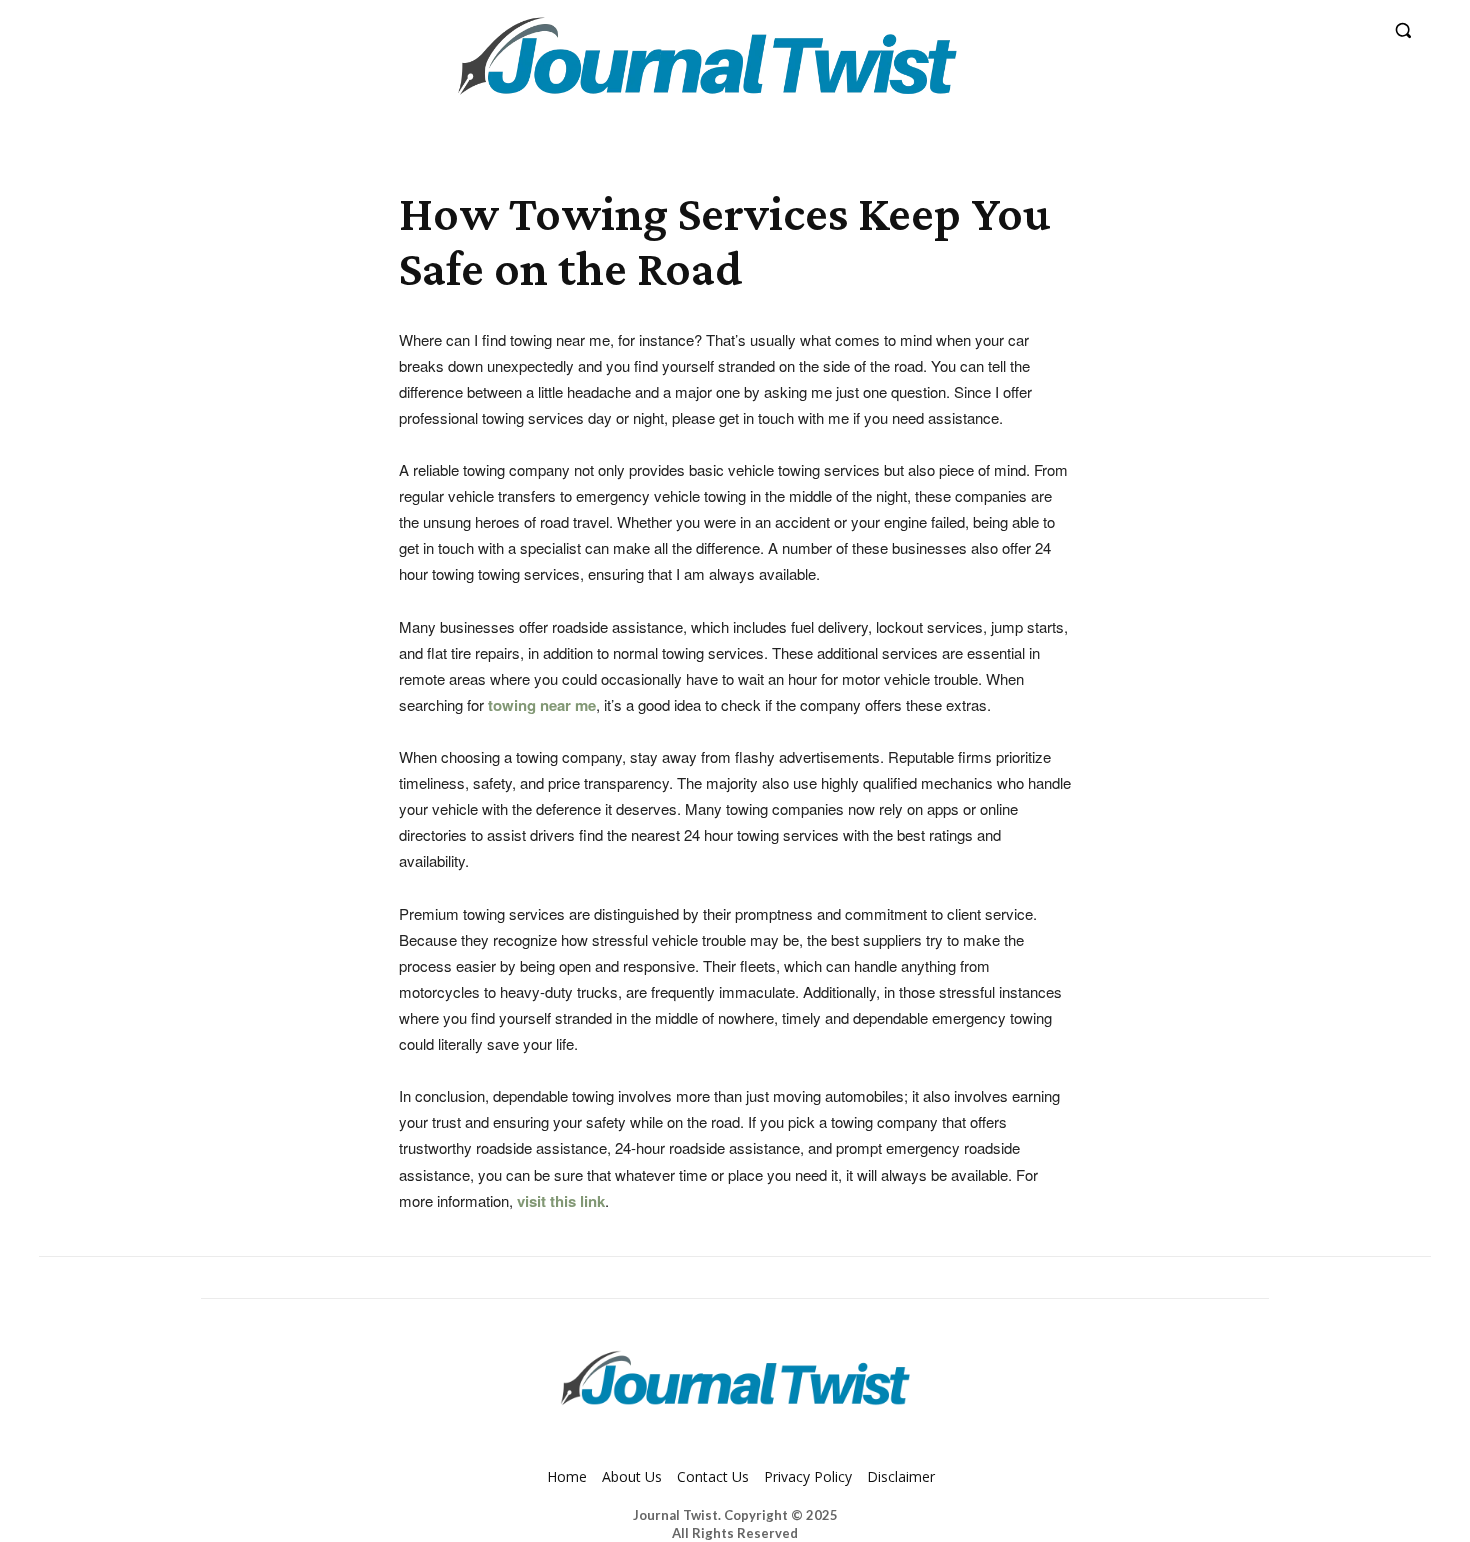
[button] (1403, 30)
